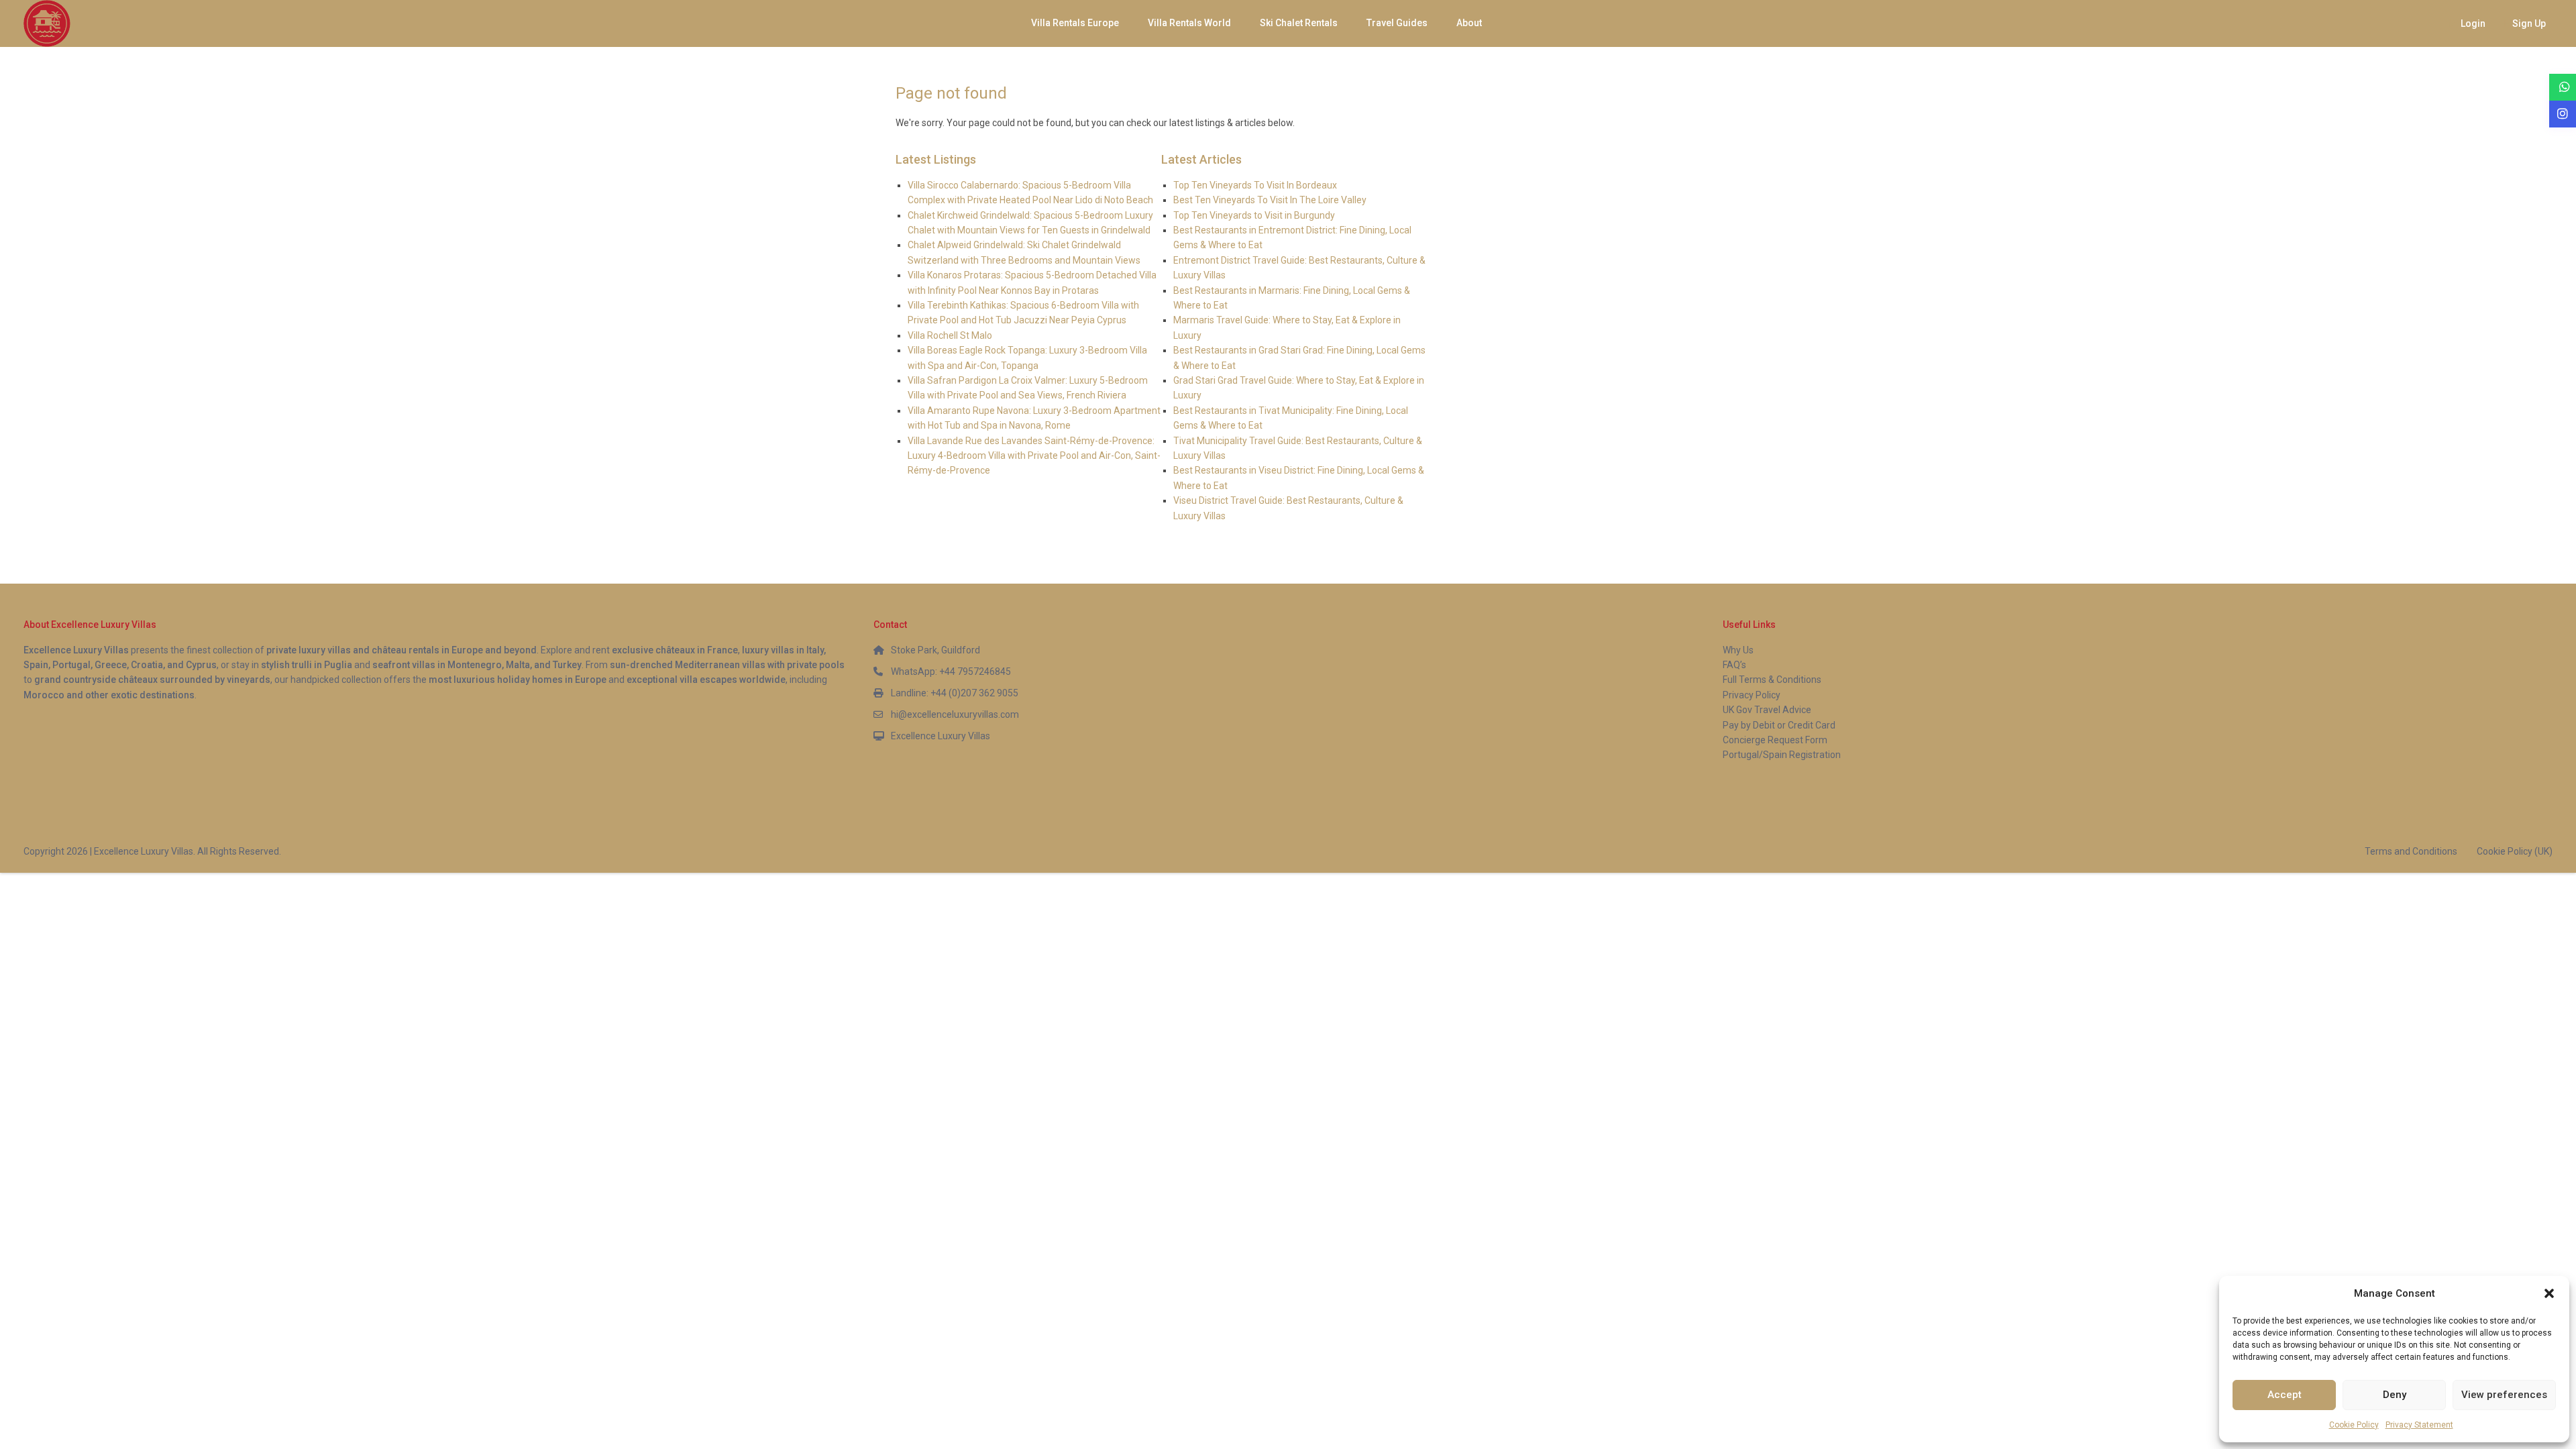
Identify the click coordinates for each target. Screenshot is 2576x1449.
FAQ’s (1734, 665)
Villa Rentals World (1189, 23)
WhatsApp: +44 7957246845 (951, 672)
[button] (2549, 1293)
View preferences (2504, 1395)
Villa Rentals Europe (1075, 23)
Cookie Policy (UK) (2515, 851)
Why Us (1738, 650)
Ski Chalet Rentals (1299, 23)
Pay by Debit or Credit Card (1779, 725)
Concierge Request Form (1775, 740)
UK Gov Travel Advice (1767, 710)
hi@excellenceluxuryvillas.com (955, 714)
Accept (2285, 1395)
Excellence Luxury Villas (941, 736)
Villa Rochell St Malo (950, 335)
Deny (2395, 1395)
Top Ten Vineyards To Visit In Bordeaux (1255, 185)
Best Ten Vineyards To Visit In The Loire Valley (1270, 200)
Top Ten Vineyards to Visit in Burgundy (1254, 215)
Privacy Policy (1752, 695)
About (1469, 23)
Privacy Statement (2419, 1425)
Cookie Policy (2354, 1425)
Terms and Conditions (2411, 851)
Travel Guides (1397, 23)
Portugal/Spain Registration (1782, 755)
